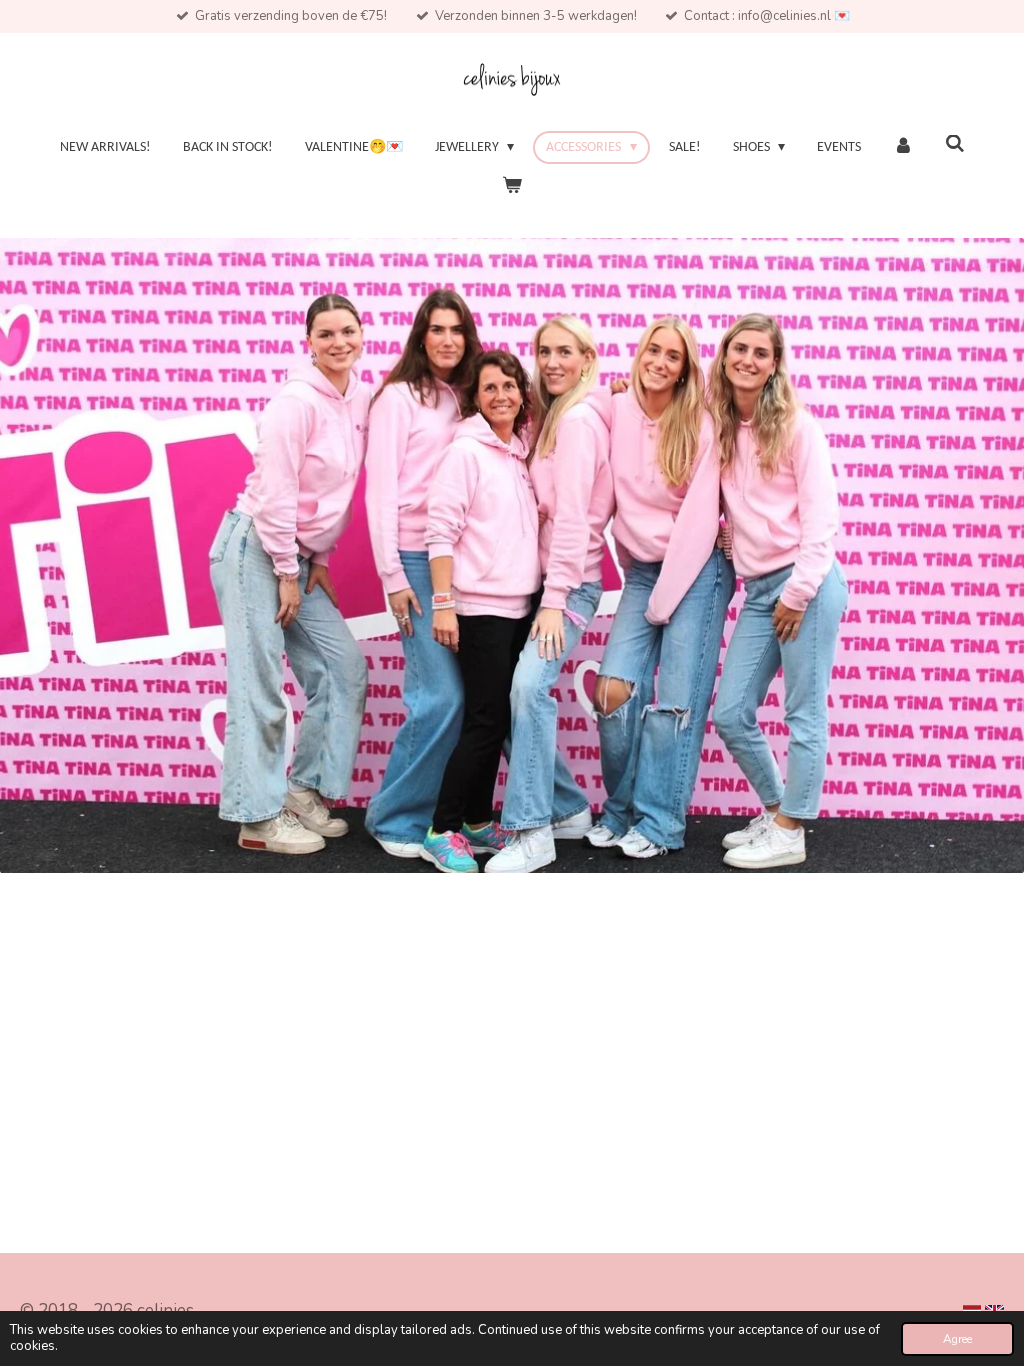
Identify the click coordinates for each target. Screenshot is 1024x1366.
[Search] (955, 146)
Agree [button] (957, 1339)
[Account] (903, 147)
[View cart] (512, 186)
